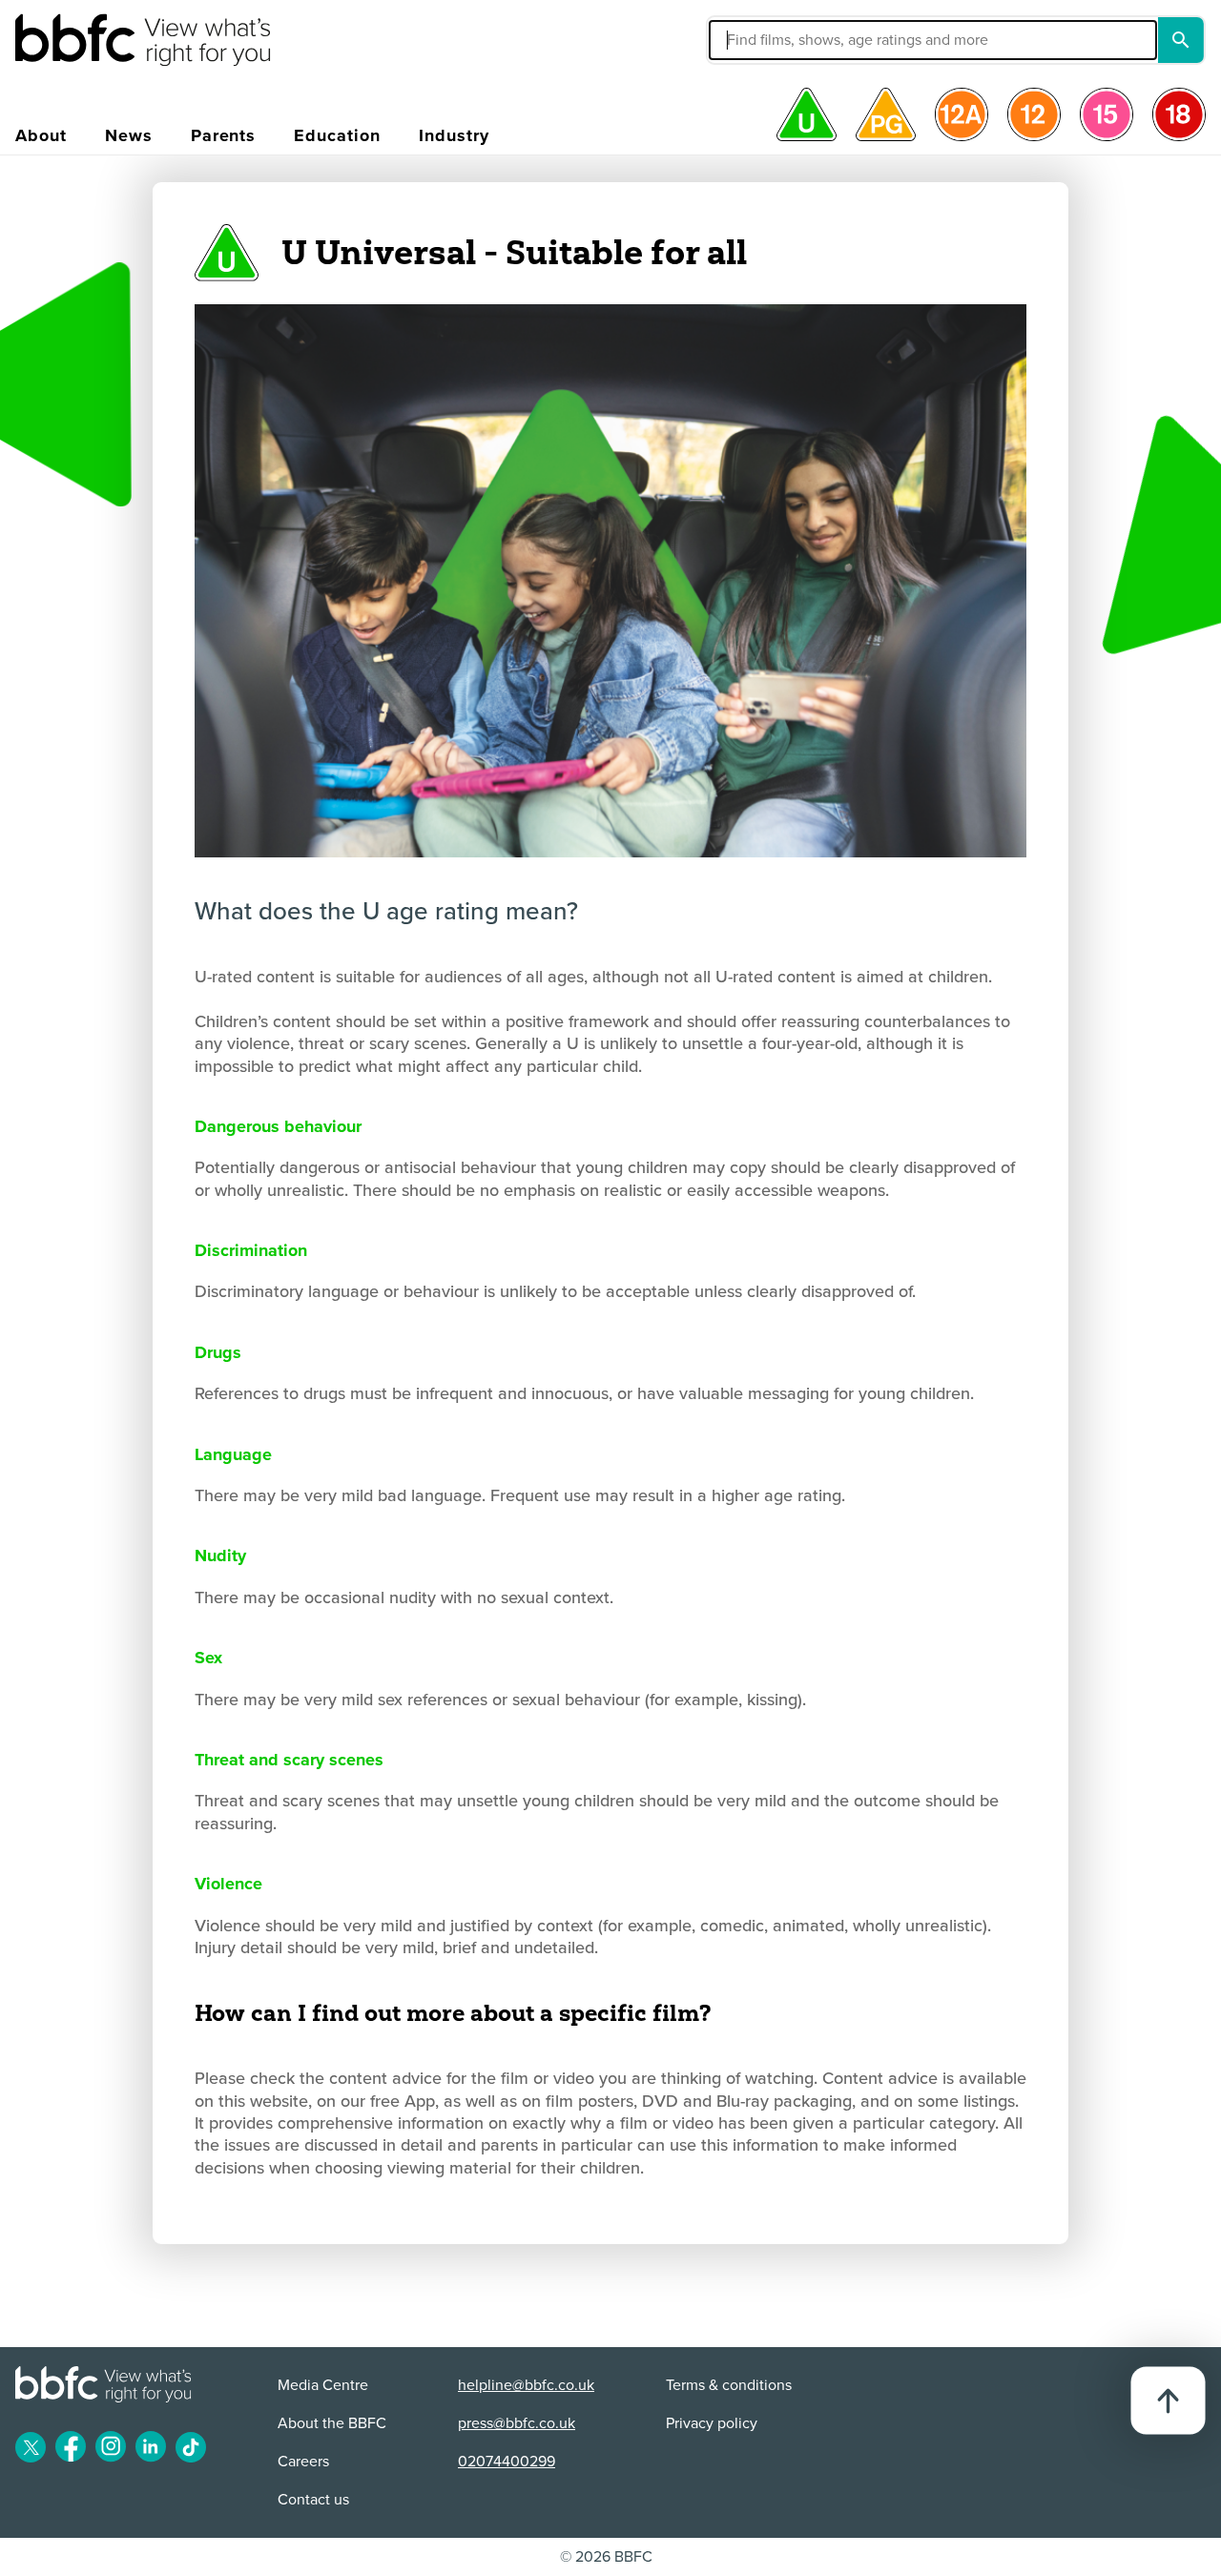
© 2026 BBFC (606, 2557)
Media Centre (323, 2385)
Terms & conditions (729, 2385)
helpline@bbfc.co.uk (526, 2385)
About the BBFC (332, 2423)
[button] (789, 40)
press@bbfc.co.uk (517, 2423)
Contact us (313, 2500)
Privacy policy (712, 2423)
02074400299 (507, 2462)
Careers (303, 2462)
